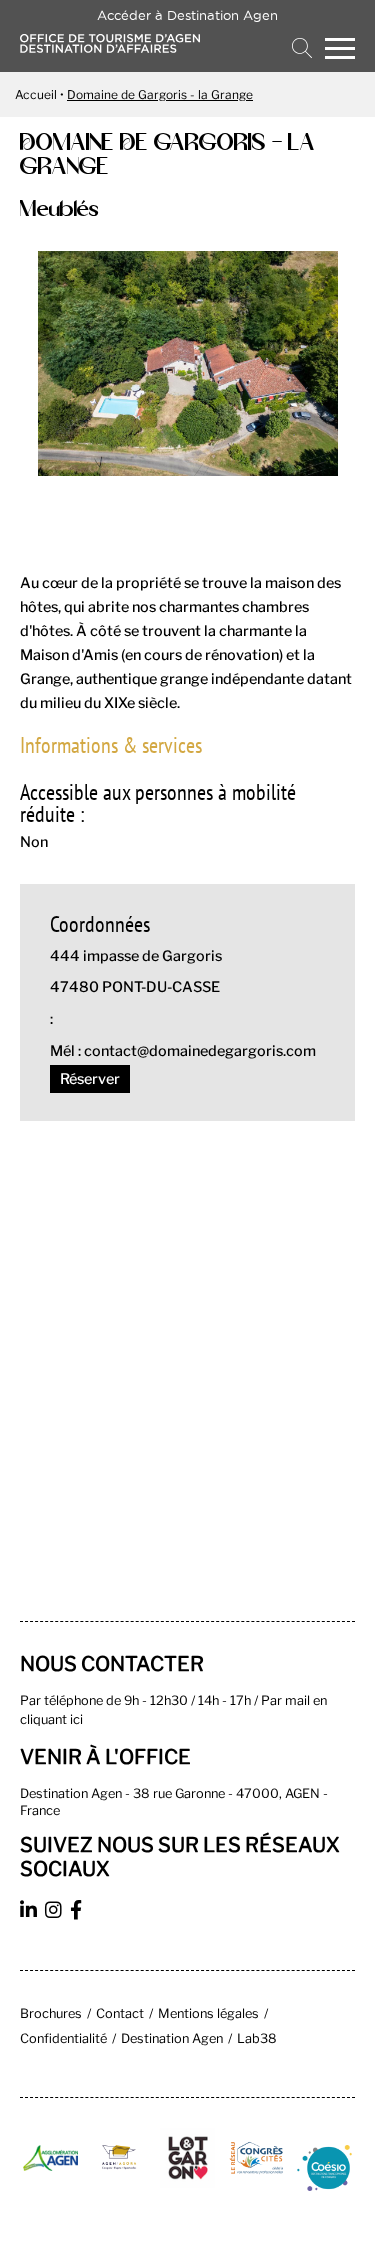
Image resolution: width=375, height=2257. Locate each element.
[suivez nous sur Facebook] (78, 1912)
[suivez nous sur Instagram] (56, 1912)
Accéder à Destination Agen (187, 15)
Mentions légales (208, 2013)
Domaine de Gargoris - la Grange (160, 94)
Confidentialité (63, 2038)
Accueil (36, 94)
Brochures (51, 2013)
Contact (120, 2013)
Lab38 (257, 2038)
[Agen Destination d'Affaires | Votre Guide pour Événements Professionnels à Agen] (110, 47)
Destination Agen (172, 2038)
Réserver (90, 1079)
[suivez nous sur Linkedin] (31, 1912)
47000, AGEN (278, 1793)
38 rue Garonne (179, 1793)
